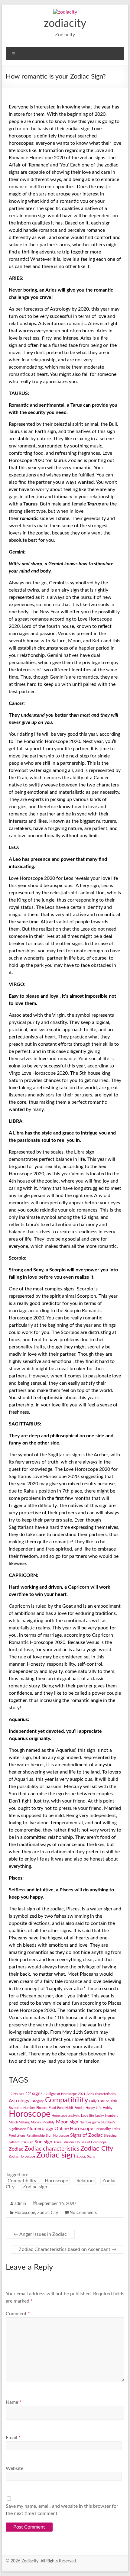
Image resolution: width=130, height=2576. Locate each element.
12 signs (34, 2093)
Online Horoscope (74, 2129)
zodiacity (65, 24)
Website (15, 2468)
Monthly (49, 2122)
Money (36, 2122)
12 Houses (16, 2094)
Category (37, 2101)
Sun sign (43, 2142)
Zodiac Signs (86, 2156)
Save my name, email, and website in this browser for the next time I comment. (62, 2510)
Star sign (27, 2142)
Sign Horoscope (57, 2136)
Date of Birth (107, 2101)
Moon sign (67, 2122)
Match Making (19, 2122)
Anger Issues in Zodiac (40, 2234)
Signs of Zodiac (86, 2135)
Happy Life (94, 2108)
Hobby (108, 2108)
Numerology (40, 2129)
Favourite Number (22, 2108)
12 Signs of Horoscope (60, 2094)
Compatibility (67, 2100)
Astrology (19, 2101)
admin (20, 2204)
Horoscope (30, 2114)
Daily (93, 2101)
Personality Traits (107, 2129)
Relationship (36, 2136)
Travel (58, 2142)
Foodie (79, 2108)
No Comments (83, 2213)
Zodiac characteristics (52, 2149)
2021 (82, 2094)
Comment (18, 2314)
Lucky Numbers (107, 2116)
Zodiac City (97, 2148)
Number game (90, 2122)
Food (52, 2108)
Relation (85, 2181)
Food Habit (65, 2108)
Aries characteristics (101, 2094)
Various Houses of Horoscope (85, 2142)
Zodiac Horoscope (22, 2156)
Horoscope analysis (66, 2116)
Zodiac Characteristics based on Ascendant (68, 2249)
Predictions (17, 2136)
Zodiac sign (56, 2155)
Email (13, 2438)
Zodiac (16, 2149)
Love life (88, 2116)
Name (14, 2402)
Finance (42, 2108)
